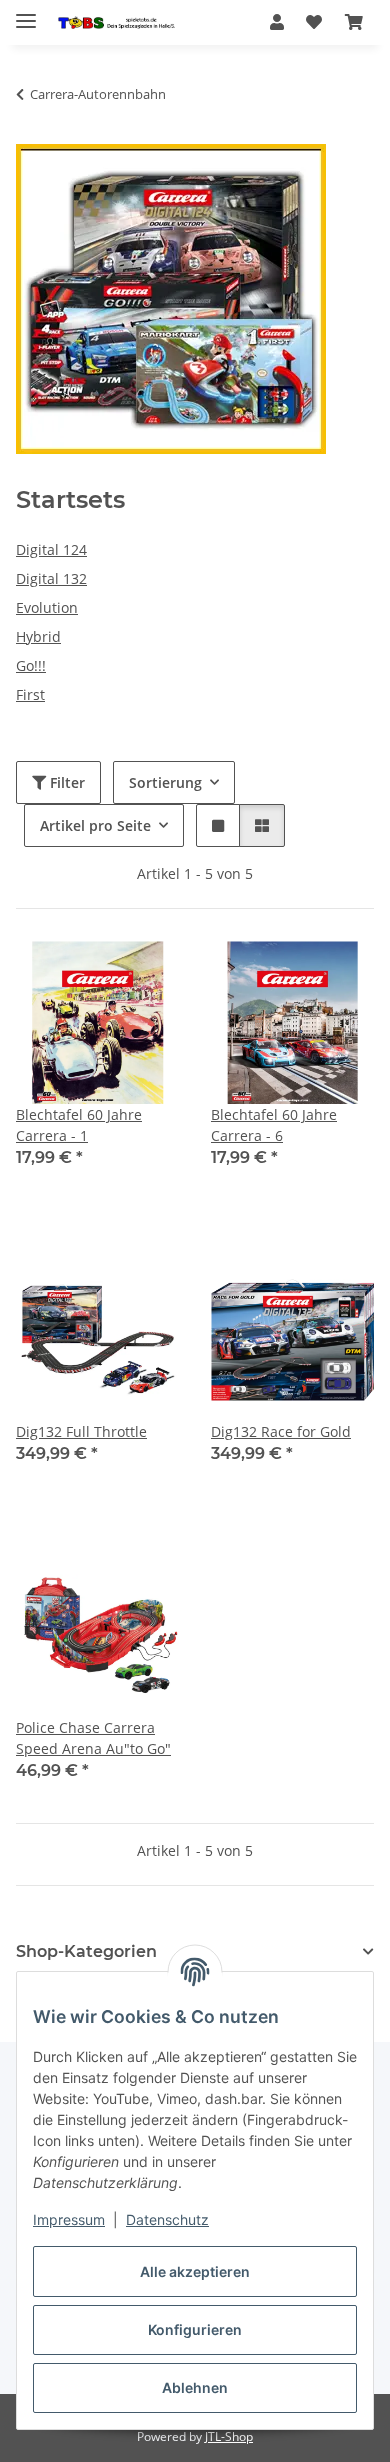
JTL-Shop (229, 2436)
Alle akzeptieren (195, 2271)
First (30, 694)
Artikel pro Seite (95, 825)
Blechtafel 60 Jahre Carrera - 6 (274, 1125)
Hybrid (38, 636)
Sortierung (165, 782)
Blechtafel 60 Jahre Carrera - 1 (79, 1125)
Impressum (69, 2219)
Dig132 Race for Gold (281, 1431)
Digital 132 (51, 578)
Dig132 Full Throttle (81, 1431)
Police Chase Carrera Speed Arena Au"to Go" (93, 1738)
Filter (65, 782)
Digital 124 (51, 549)
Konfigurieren (195, 2329)
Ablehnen (195, 2387)
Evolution (47, 607)
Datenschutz (167, 2219)
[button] (277, 22)
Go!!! (31, 665)
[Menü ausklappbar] (26, 12)
